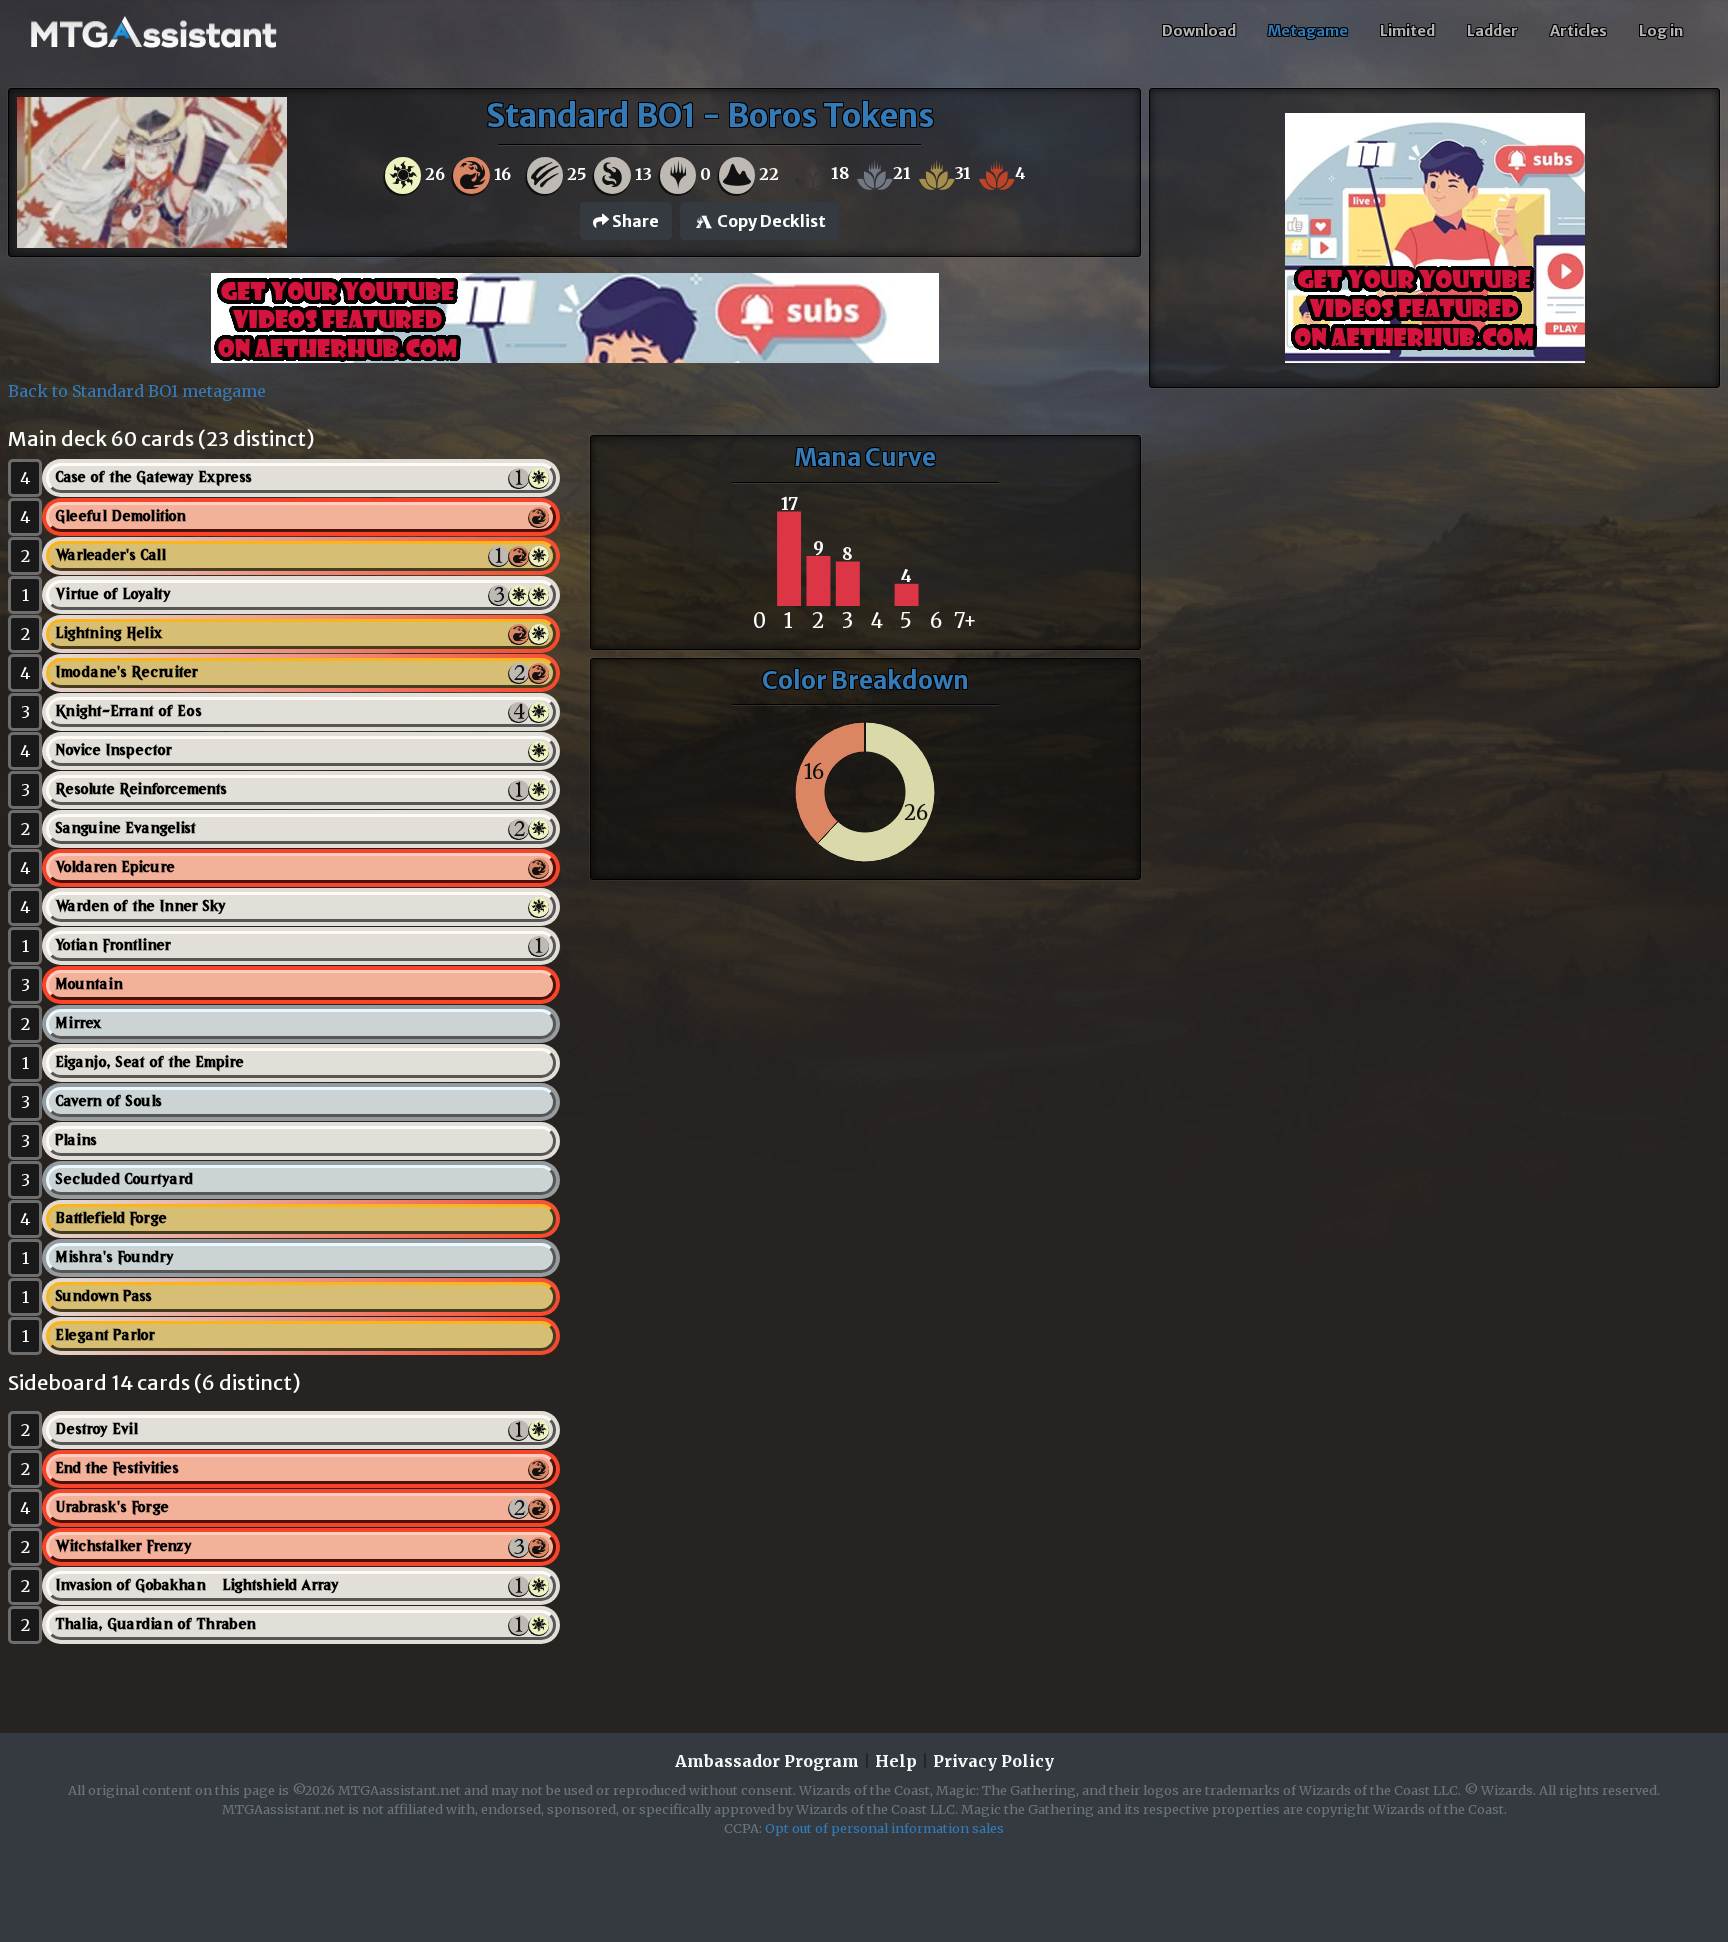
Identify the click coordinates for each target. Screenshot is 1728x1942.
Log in (1661, 31)
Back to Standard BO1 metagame (137, 391)
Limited (1407, 31)
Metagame (1308, 31)
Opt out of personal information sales (884, 1828)
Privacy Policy (993, 1761)
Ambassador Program (767, 1761)
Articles (1578, 31)
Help (896, 1761)
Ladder (1492, 31)
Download (1199, 31)
